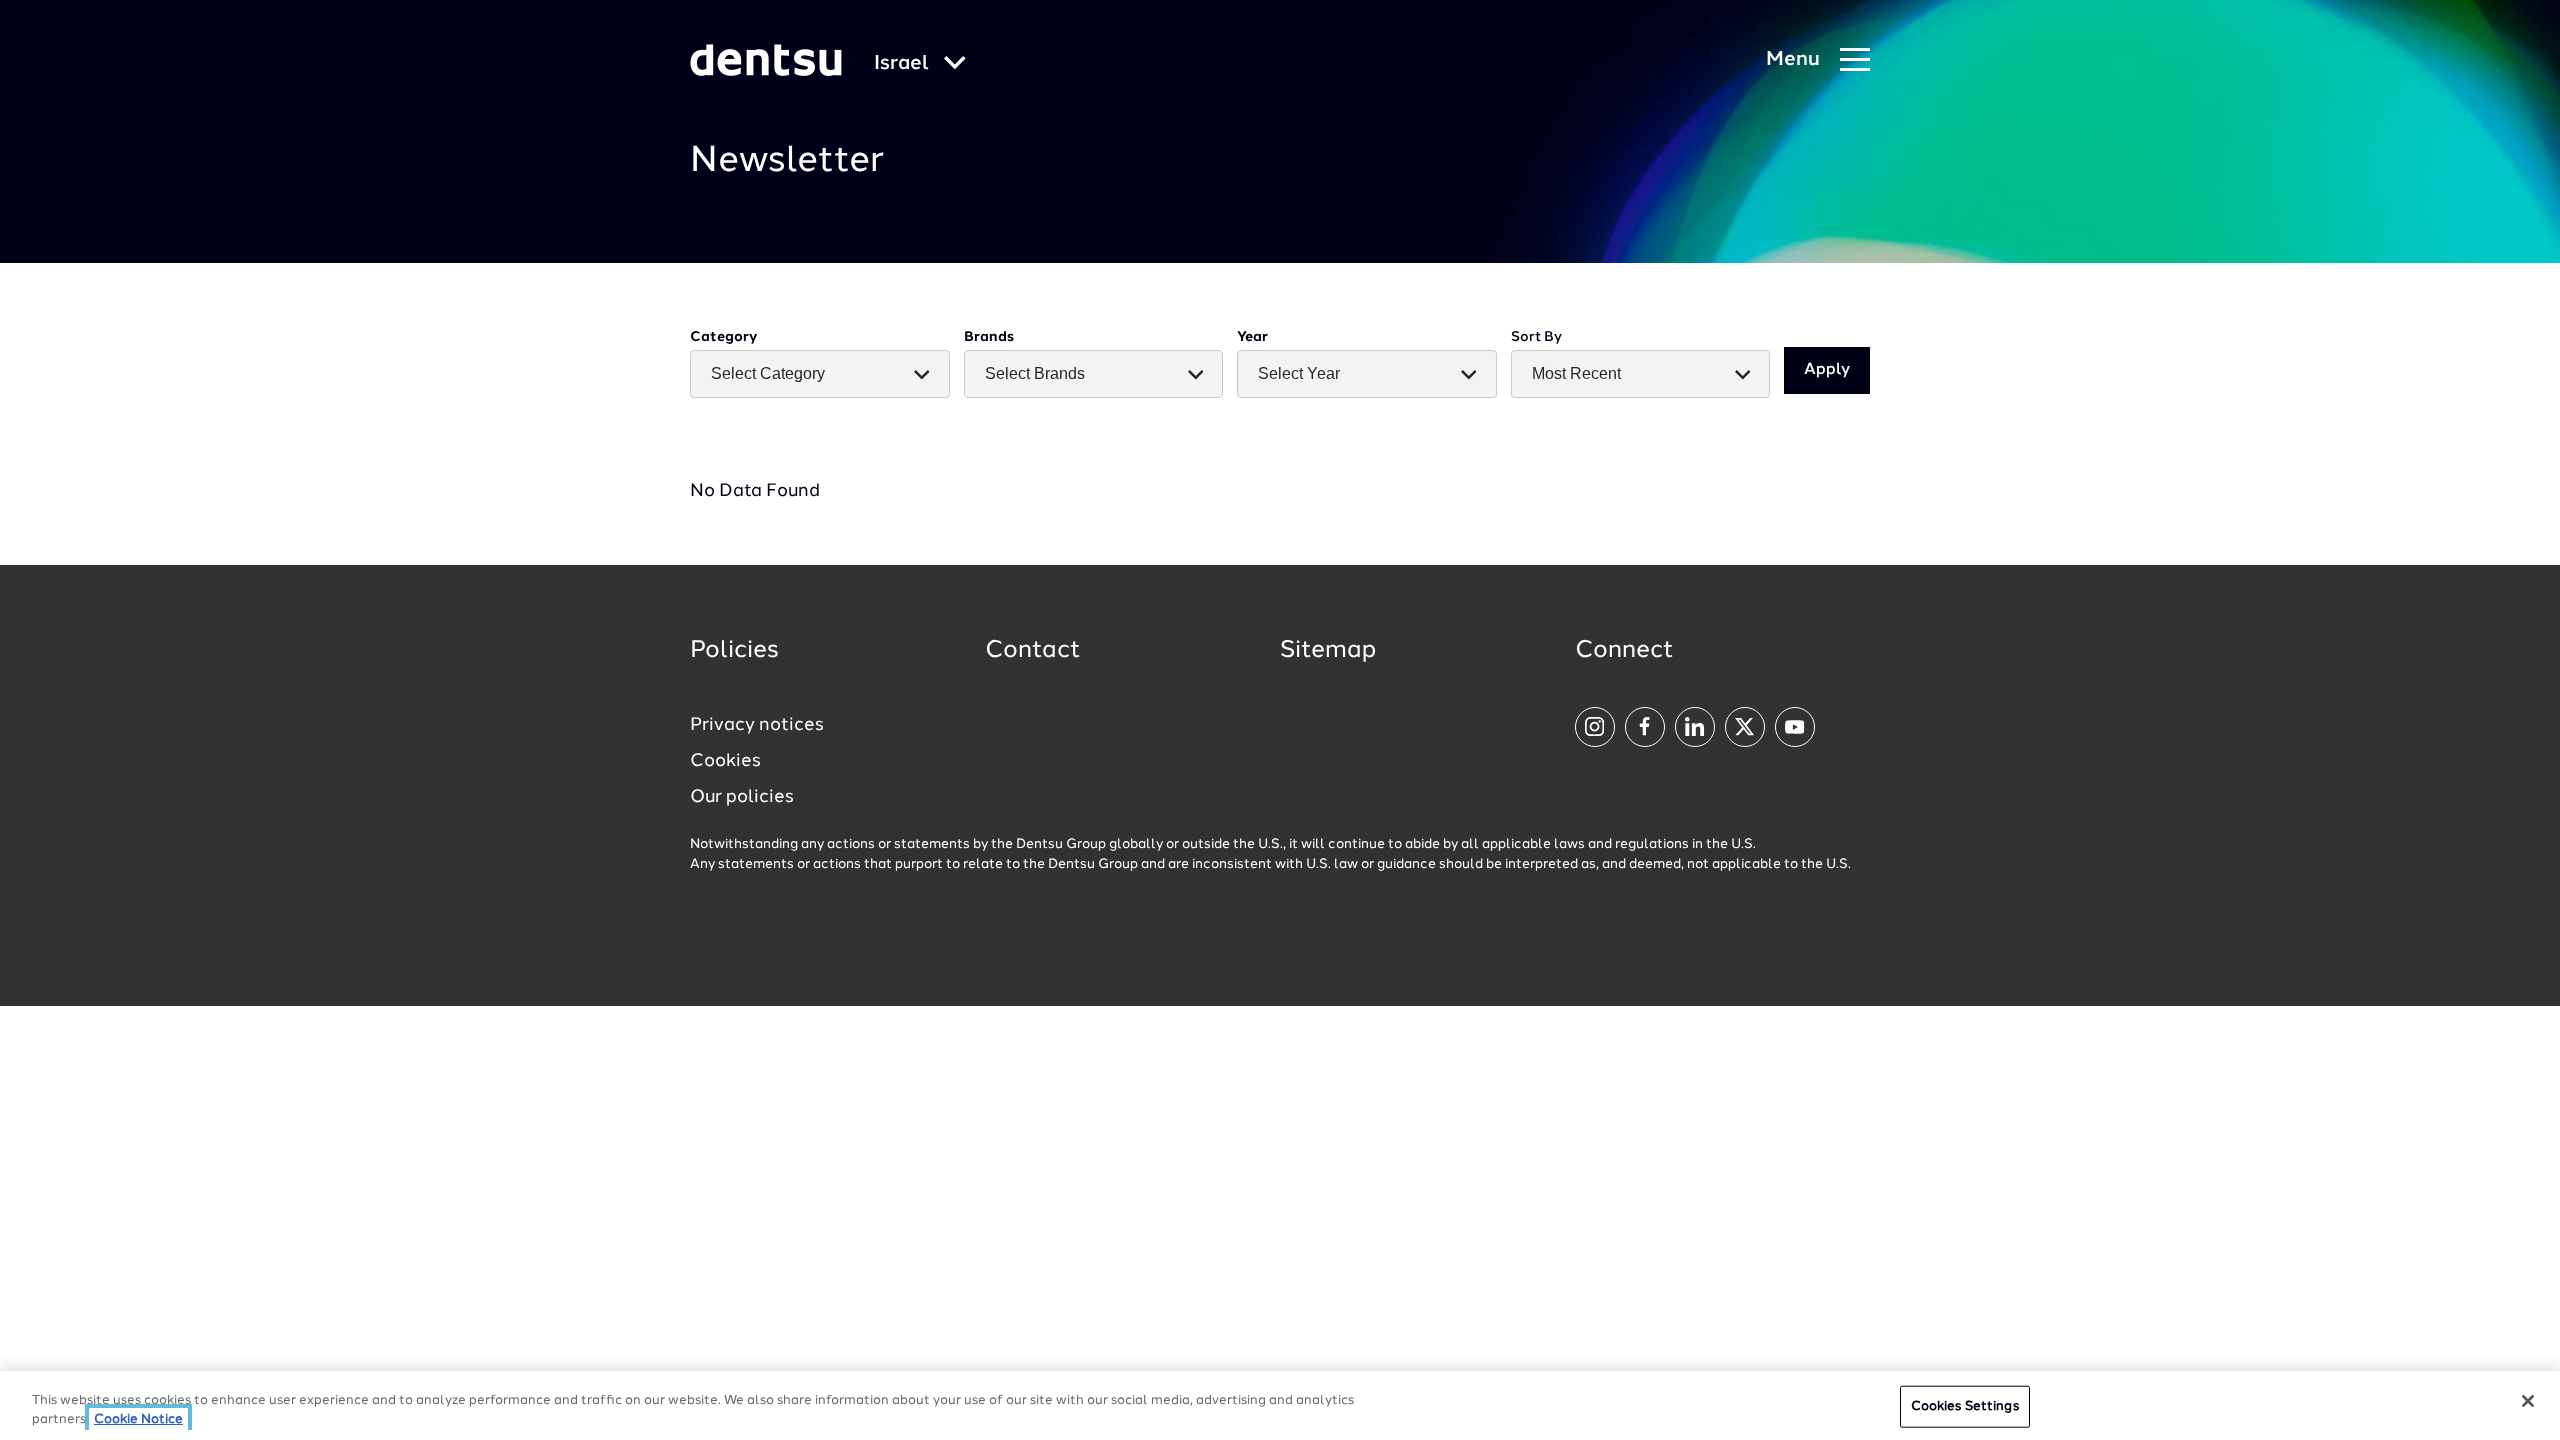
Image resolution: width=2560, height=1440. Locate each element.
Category (723, 337)
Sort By (1536, 337)
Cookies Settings (1965, 1406)
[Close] (2528, 1401)
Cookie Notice (138, 1419)
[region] (1280, 1405)
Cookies (725, 761)
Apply (1827, 370)
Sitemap (1328, 651)
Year (1252, 337)
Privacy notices (757, 725)
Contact (1033, 651)
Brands (989, 337)
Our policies (742, 797)
